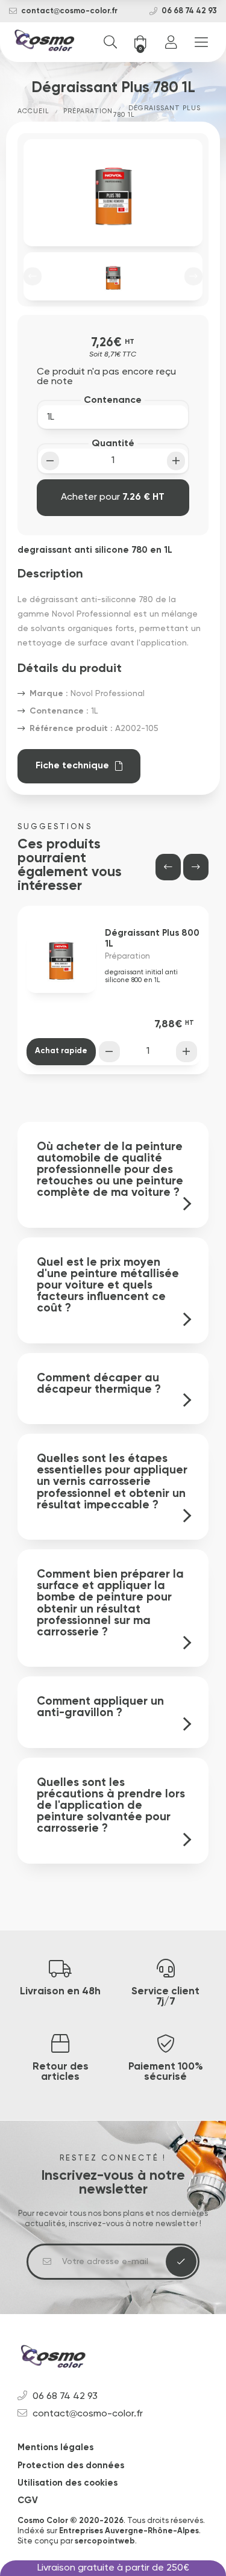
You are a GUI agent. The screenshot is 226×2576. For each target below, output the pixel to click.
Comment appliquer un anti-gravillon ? (100, 1707)
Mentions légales (55, 2447)
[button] (33, 276)
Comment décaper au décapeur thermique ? (99, 1384)
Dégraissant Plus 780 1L (157, 111)
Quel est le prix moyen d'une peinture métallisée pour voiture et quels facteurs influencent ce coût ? (108, 1286)
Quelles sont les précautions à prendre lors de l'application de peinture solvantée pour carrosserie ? (111, 1806)
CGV (28, 2500)
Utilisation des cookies (67, 2483)
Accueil (33, 111)
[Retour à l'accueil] (45, 42)
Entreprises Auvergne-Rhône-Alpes (129, 2531)
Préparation (88, 111)
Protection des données (71, 2466)
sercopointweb (105, 2541)
